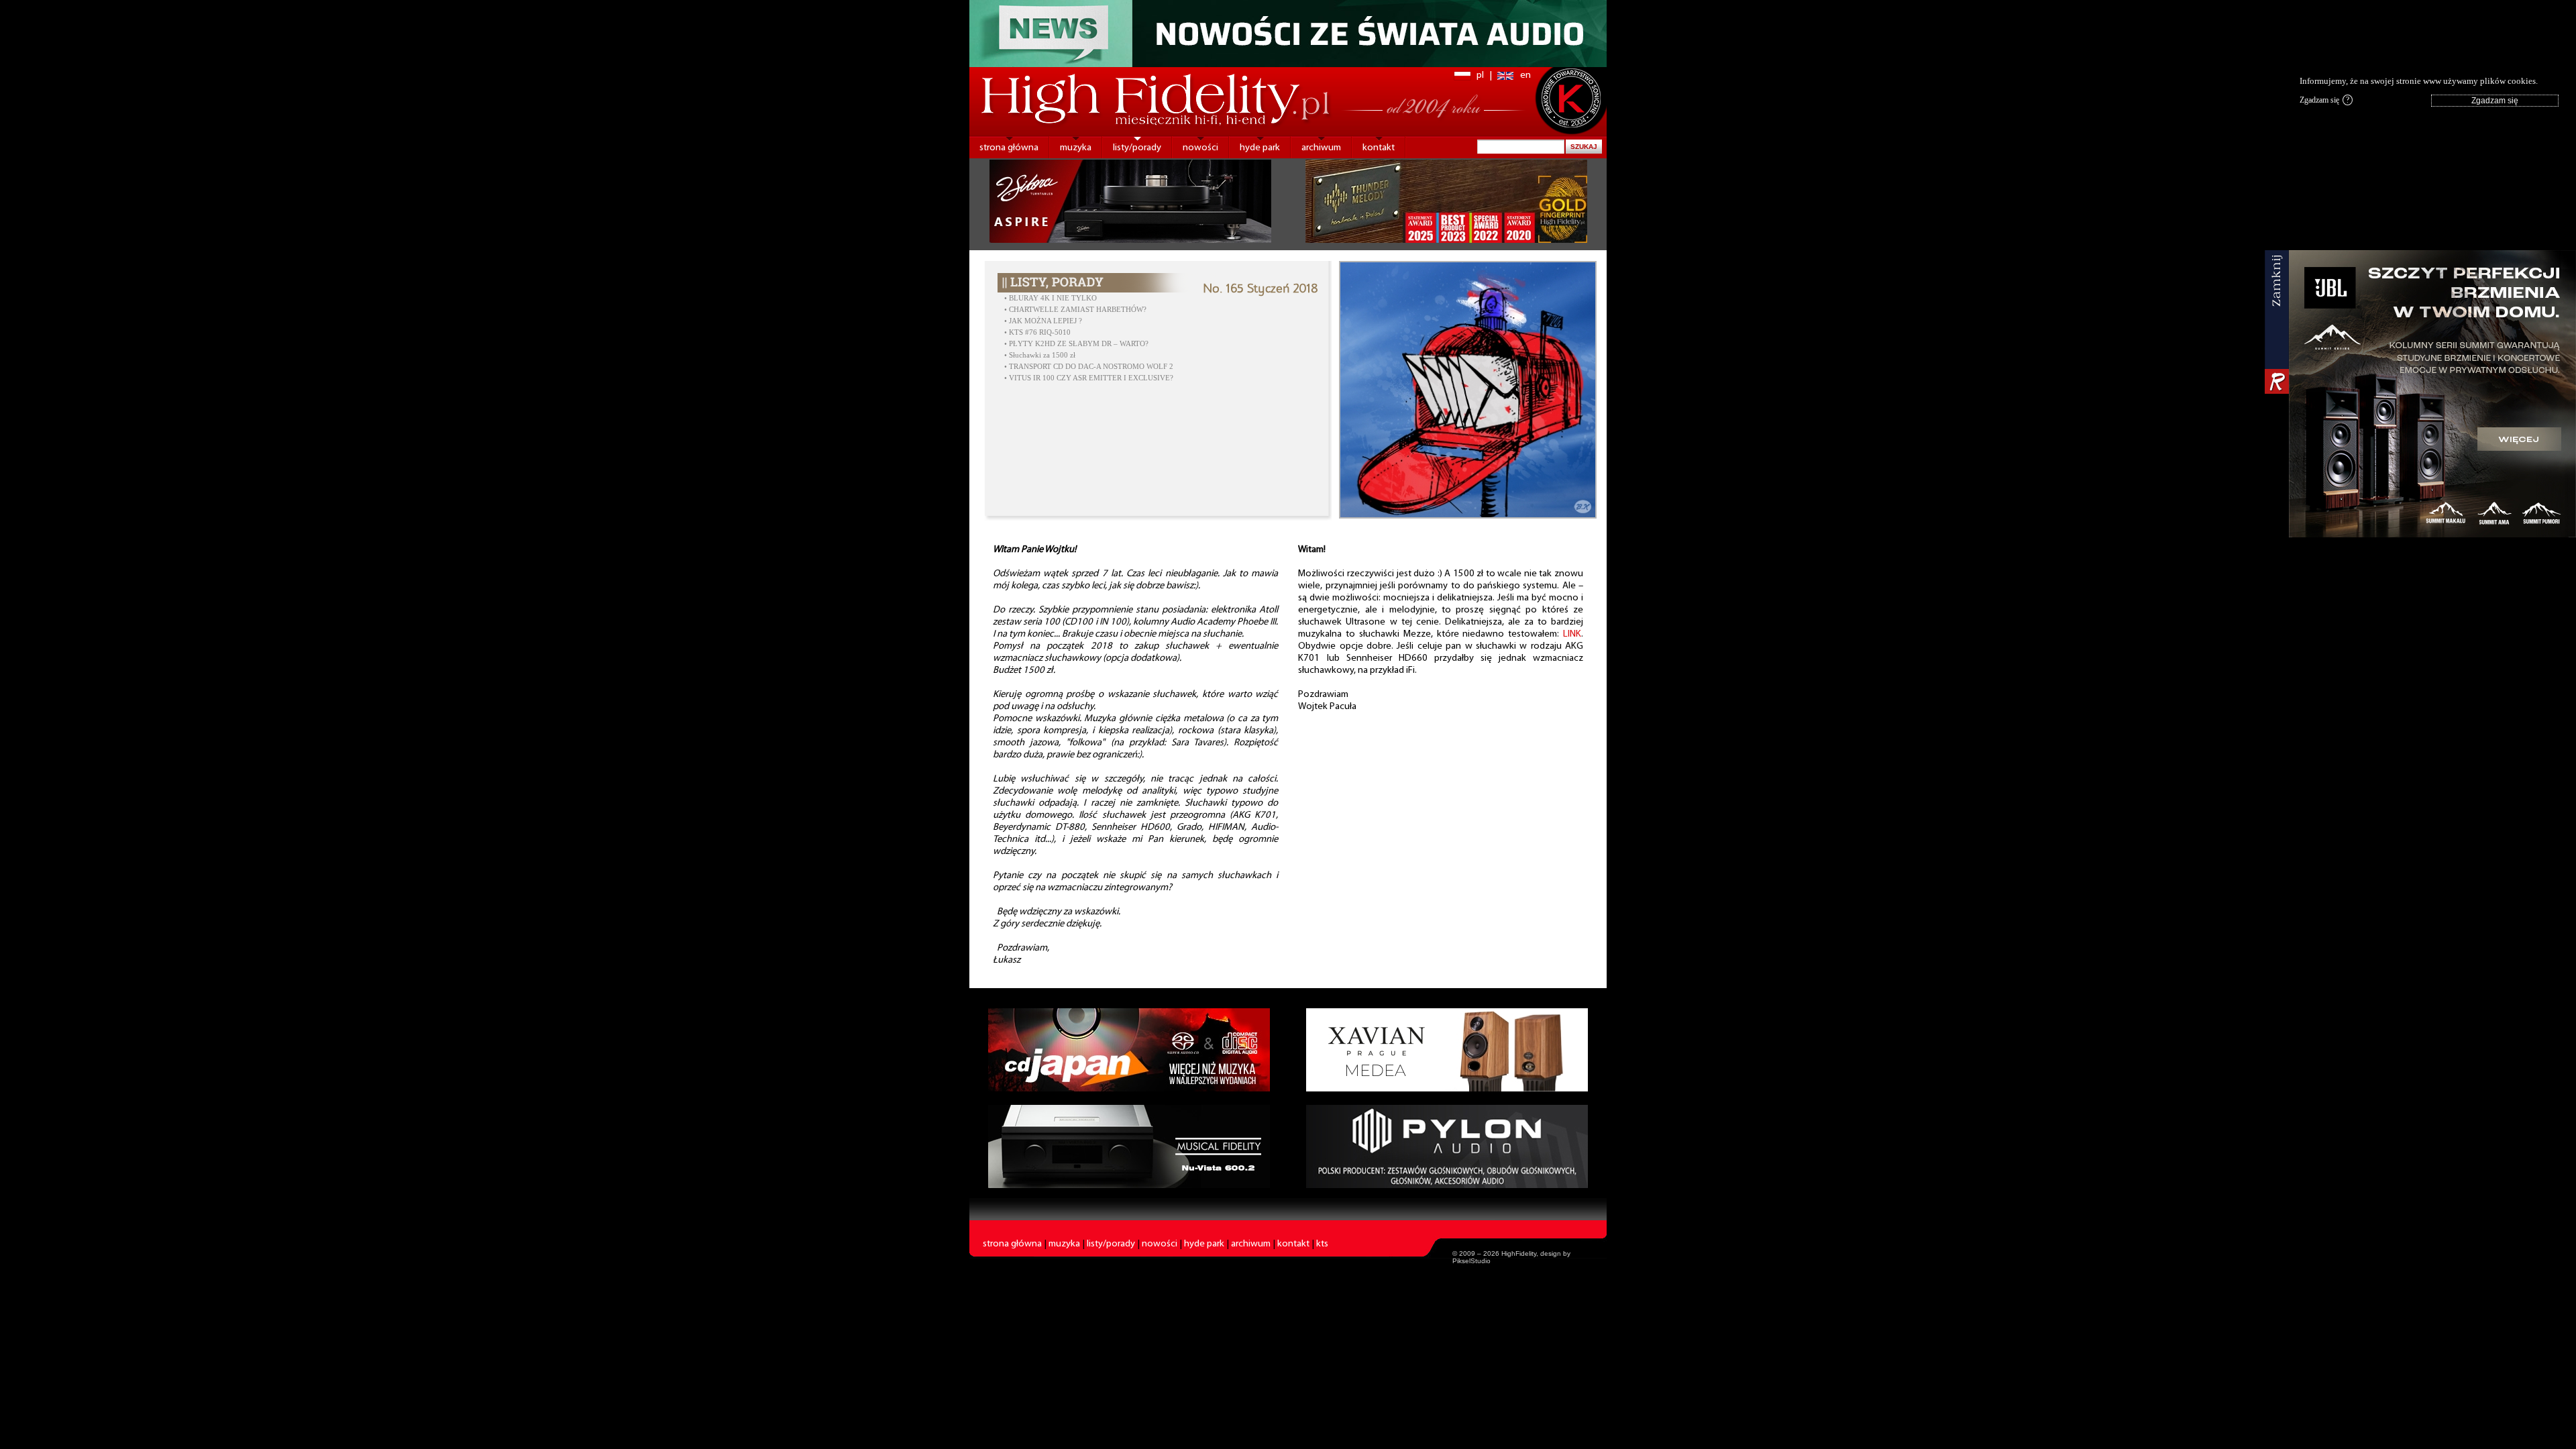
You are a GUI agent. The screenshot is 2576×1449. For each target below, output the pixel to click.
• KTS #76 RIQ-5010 (1037, 332)
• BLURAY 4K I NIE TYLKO (1051, 298)
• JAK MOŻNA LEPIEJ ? (1043, 321)
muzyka (1076, 148)
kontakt (1379, 148)
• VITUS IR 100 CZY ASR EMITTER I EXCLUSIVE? (1090, 378)
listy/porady (1137, 148)
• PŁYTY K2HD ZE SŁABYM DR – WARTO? (1076, 344)
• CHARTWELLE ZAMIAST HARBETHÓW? (1075, 310)
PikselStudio (1471, 1261)
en (1525, 75)
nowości (1200, 148)
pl (1480, 75)
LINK (1572, 634)
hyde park (1260, 148)
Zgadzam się (2324, 100)
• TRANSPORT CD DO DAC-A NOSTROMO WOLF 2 (1089, 367)
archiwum (1321, 148)
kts (1322, 1244)
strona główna (1009, 148)
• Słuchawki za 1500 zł (1040, 355)
